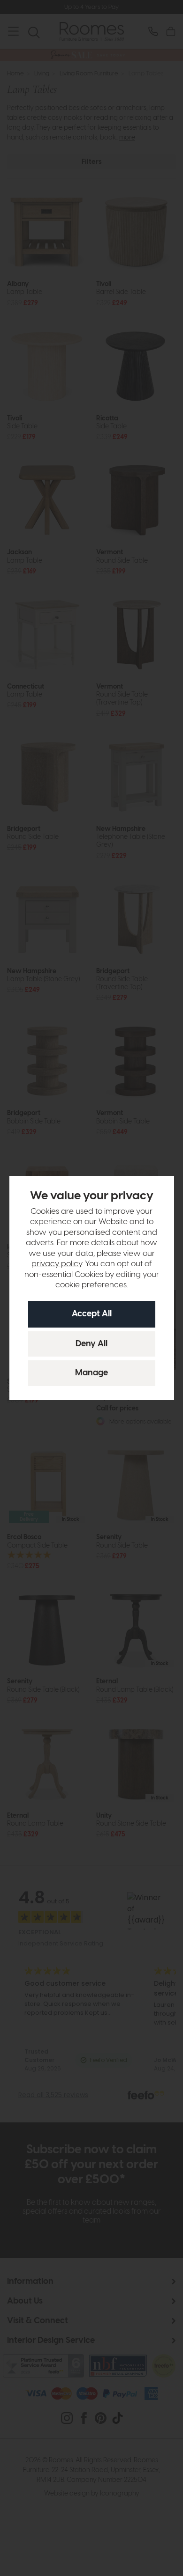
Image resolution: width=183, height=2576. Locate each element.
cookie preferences (91, 1285)
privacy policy (57, 1264)
